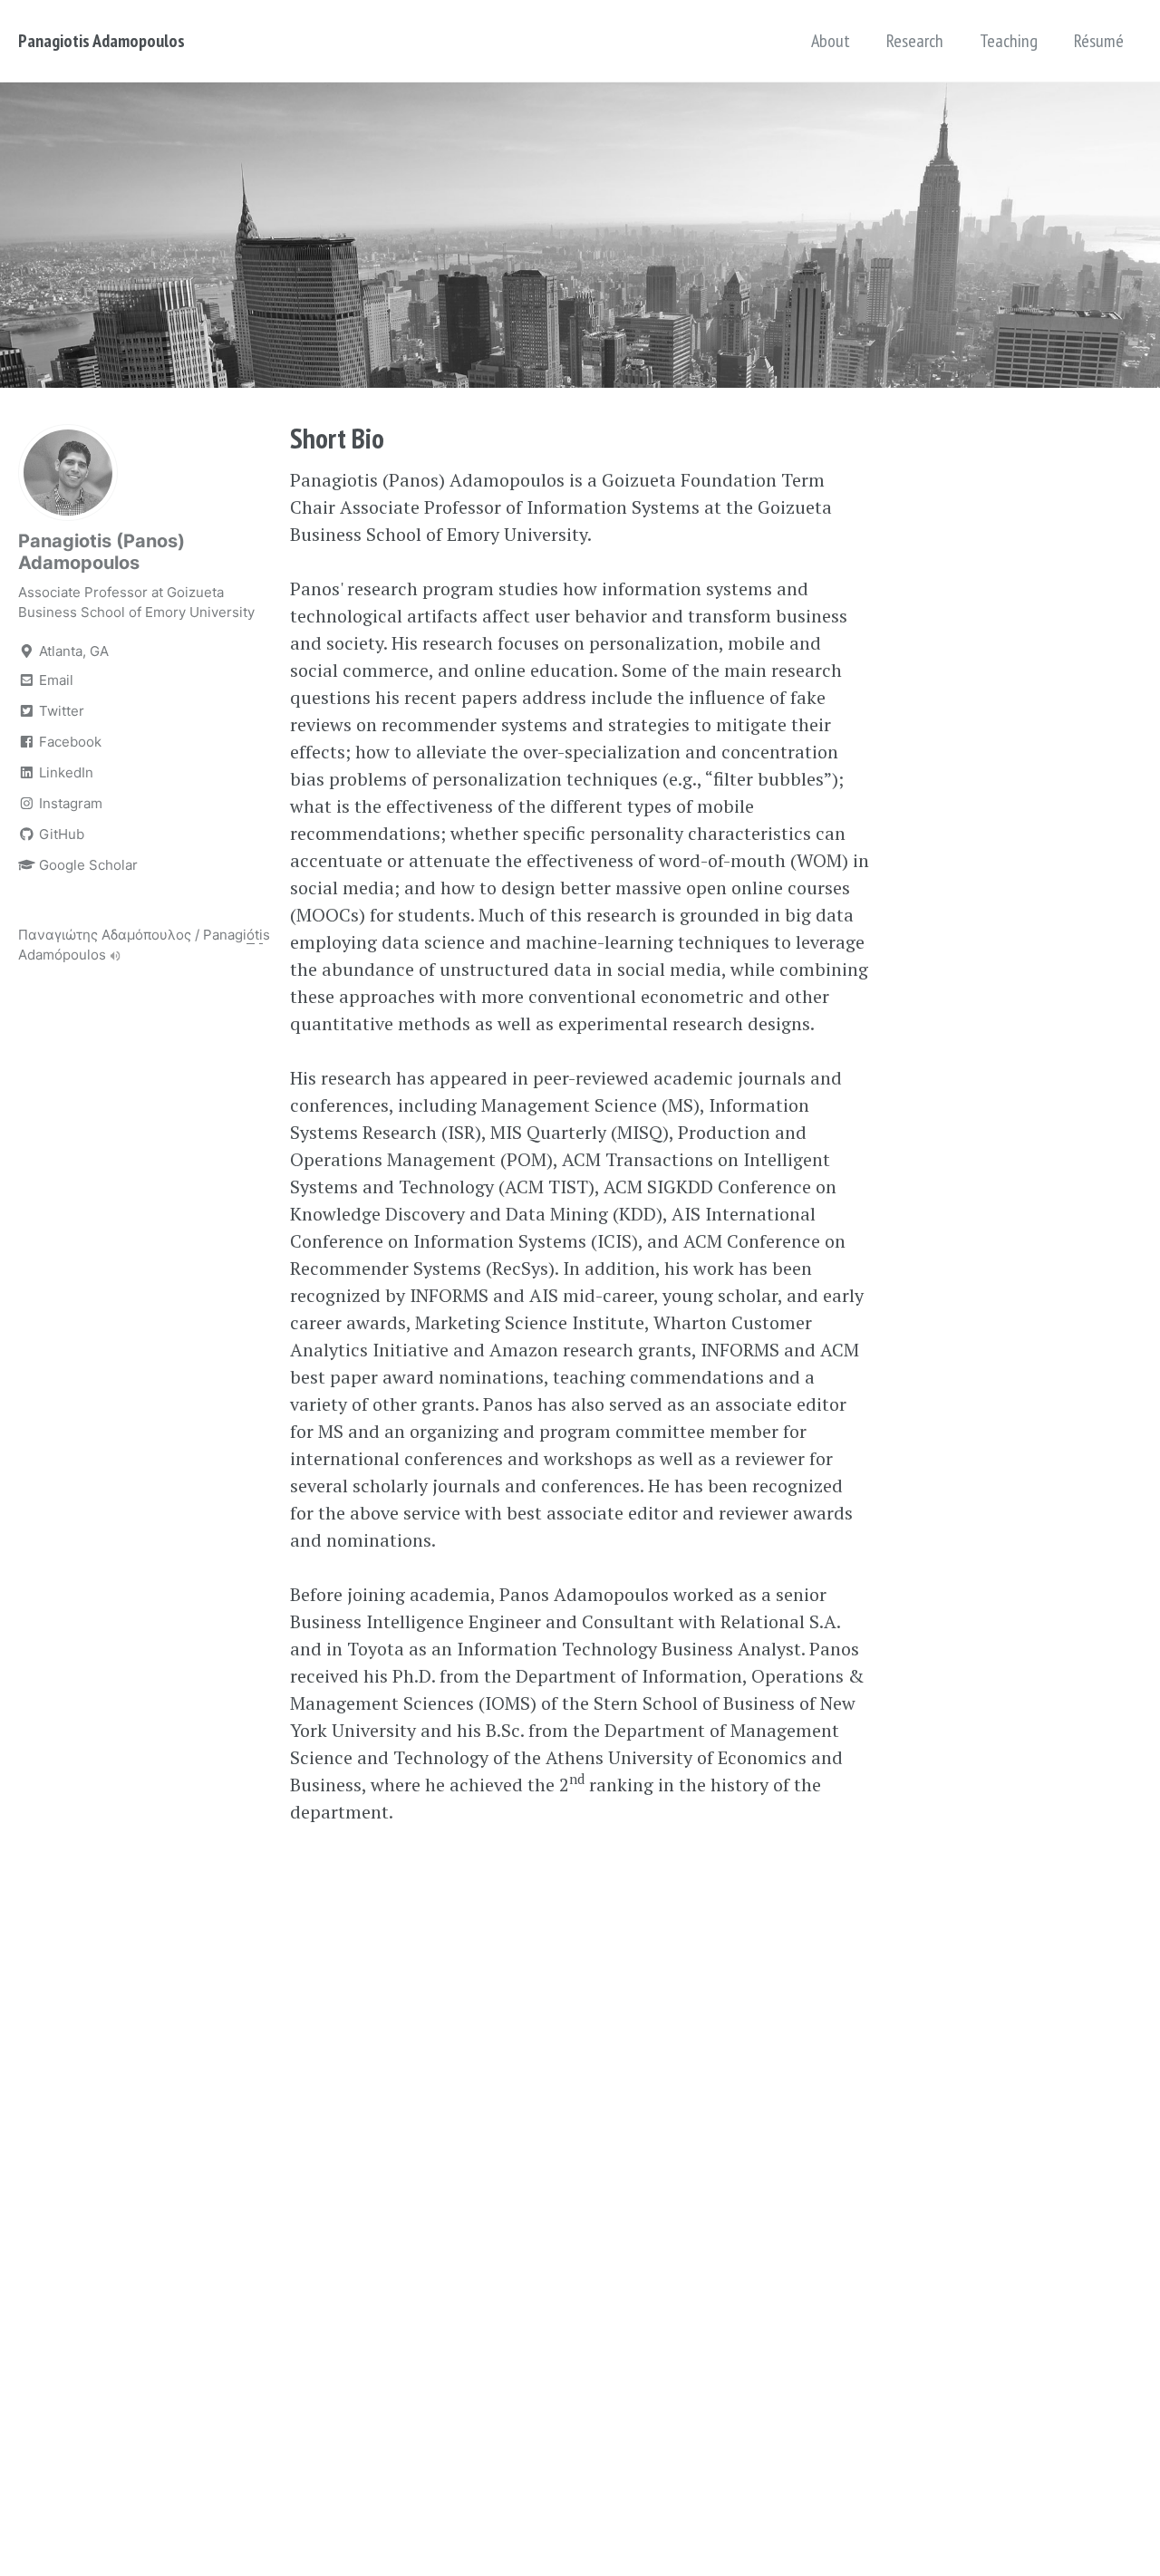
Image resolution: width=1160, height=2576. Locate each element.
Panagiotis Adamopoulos (101, 41)
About (831, 41)
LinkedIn (64, 772)
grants (448, 1404)
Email (54, 680)
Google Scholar (87, 865)
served (636, 1404)
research (458, 643)
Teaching (1009, 41)
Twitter (60, 711)
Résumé (1099, 41)
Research (915, 41)
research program (420, 589)
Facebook (68, 742)
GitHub (60, 834)
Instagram (69, 803)
